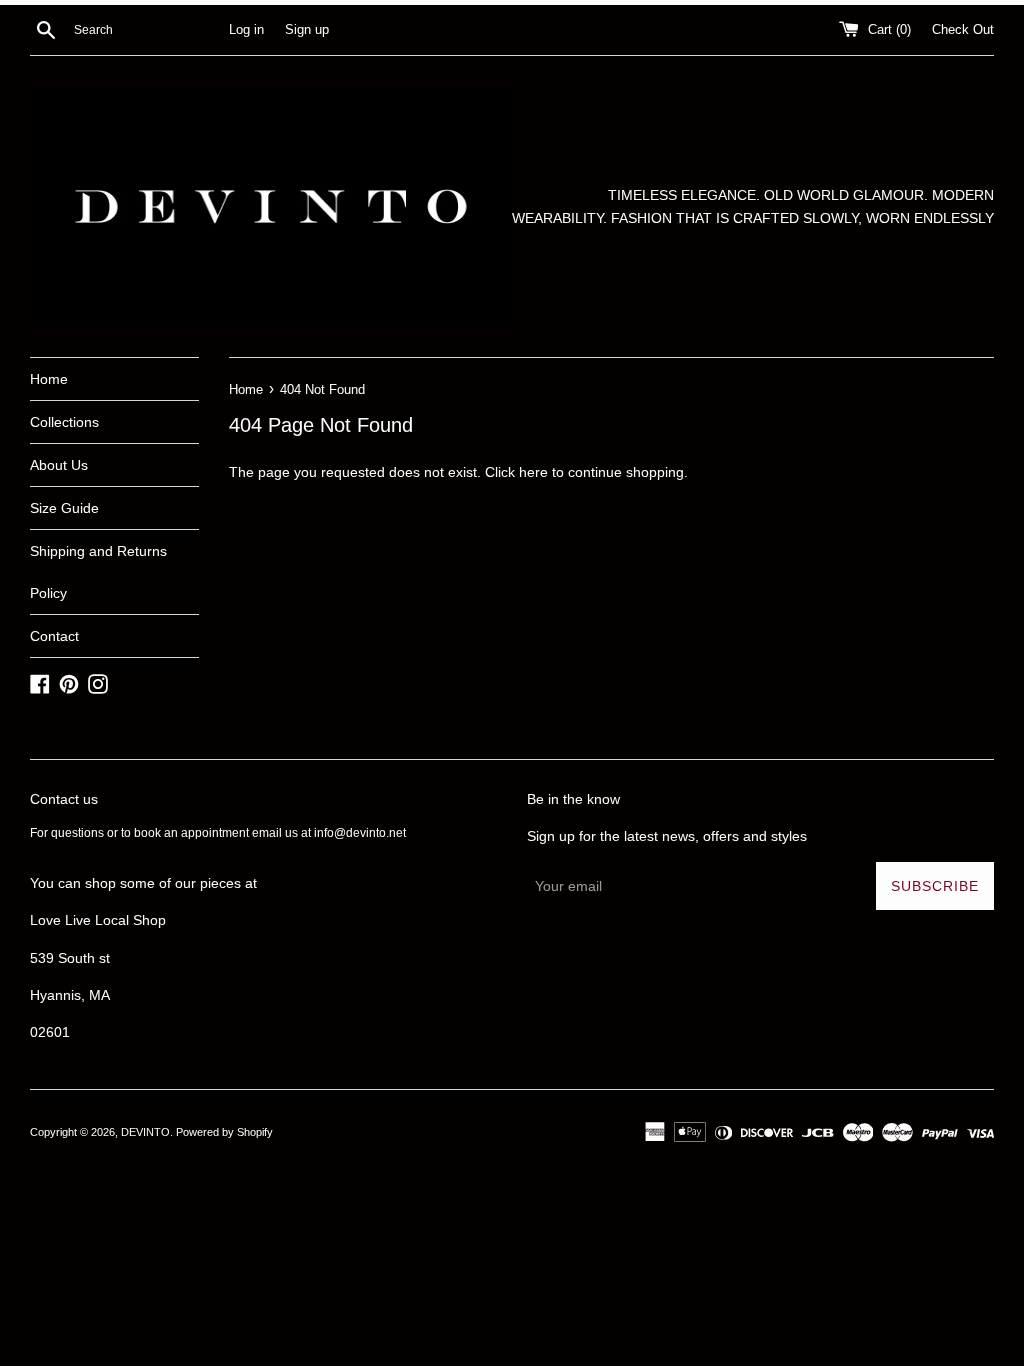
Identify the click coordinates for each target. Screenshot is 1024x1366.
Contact (54, 636)
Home (49, 379)
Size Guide (64, 508)
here (533, 472)
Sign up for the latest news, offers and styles (667, 836)
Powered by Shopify (224, 1132)
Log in (246, 30)
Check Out (963, 30)
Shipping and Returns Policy (98, 572)
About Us (59, 465)
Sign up (307, 30)
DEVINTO (145, 1132)
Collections (64, 422)
